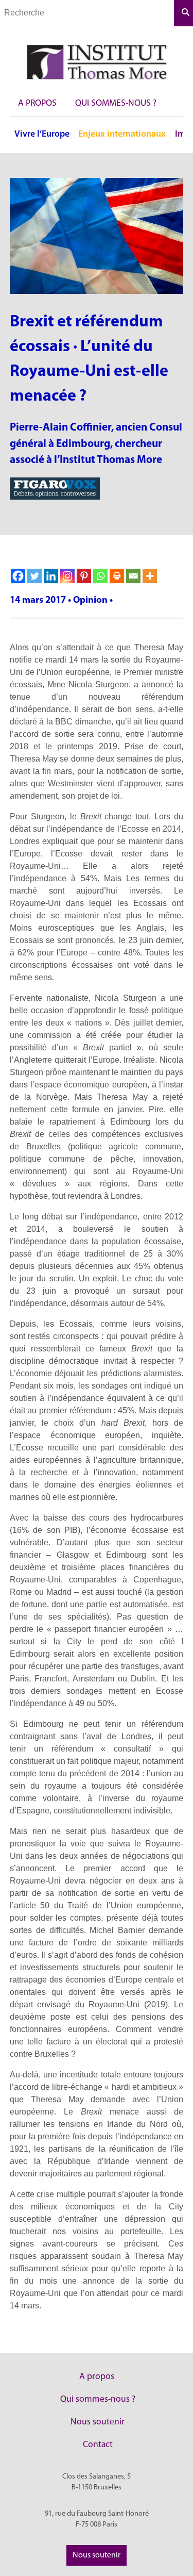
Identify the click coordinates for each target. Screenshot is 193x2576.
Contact (98, 2445)
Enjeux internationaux (122, 134)
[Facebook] (18, 576)
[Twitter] (34, 576)
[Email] (133, 576)
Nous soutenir (98, 2422)
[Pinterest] (84, 576)
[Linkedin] (51, 576)
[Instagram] (67, 576)
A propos (37, 103)
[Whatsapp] (100, 576)
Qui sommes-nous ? (116, 103)
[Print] (117, 576)
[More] (150, 576)
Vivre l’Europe (42, 134)
